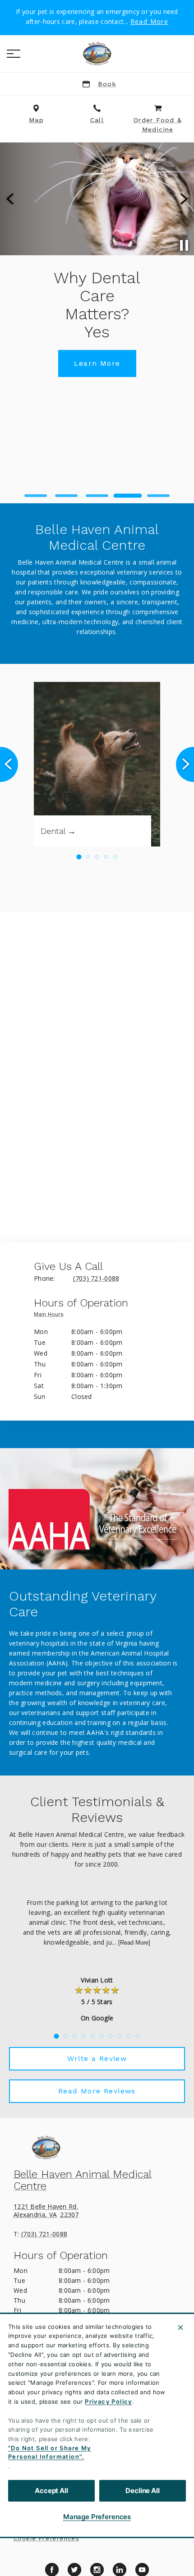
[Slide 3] (97, 496)
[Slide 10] (138, 2036)
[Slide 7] (111, 2036)
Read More (150, 22)
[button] (14, 54)
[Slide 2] (66, 496)
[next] (183, 199)
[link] (97, 54)
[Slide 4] (128, 496)
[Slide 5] (158, 496)
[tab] (51, 1316)
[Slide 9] (129, 2036)
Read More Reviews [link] (97, 2091)
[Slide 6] (102, 2036)
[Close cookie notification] (180, 2328)
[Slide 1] (36, 496)
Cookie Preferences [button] (46, 2539)
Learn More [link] (97, 363)
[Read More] (134, 1943)
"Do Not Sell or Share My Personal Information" (50, 2452)
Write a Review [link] (97, 2058)
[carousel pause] (184, 245)
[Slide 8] (120, 2036)
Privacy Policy (109, 2401)
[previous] (11, 199)
